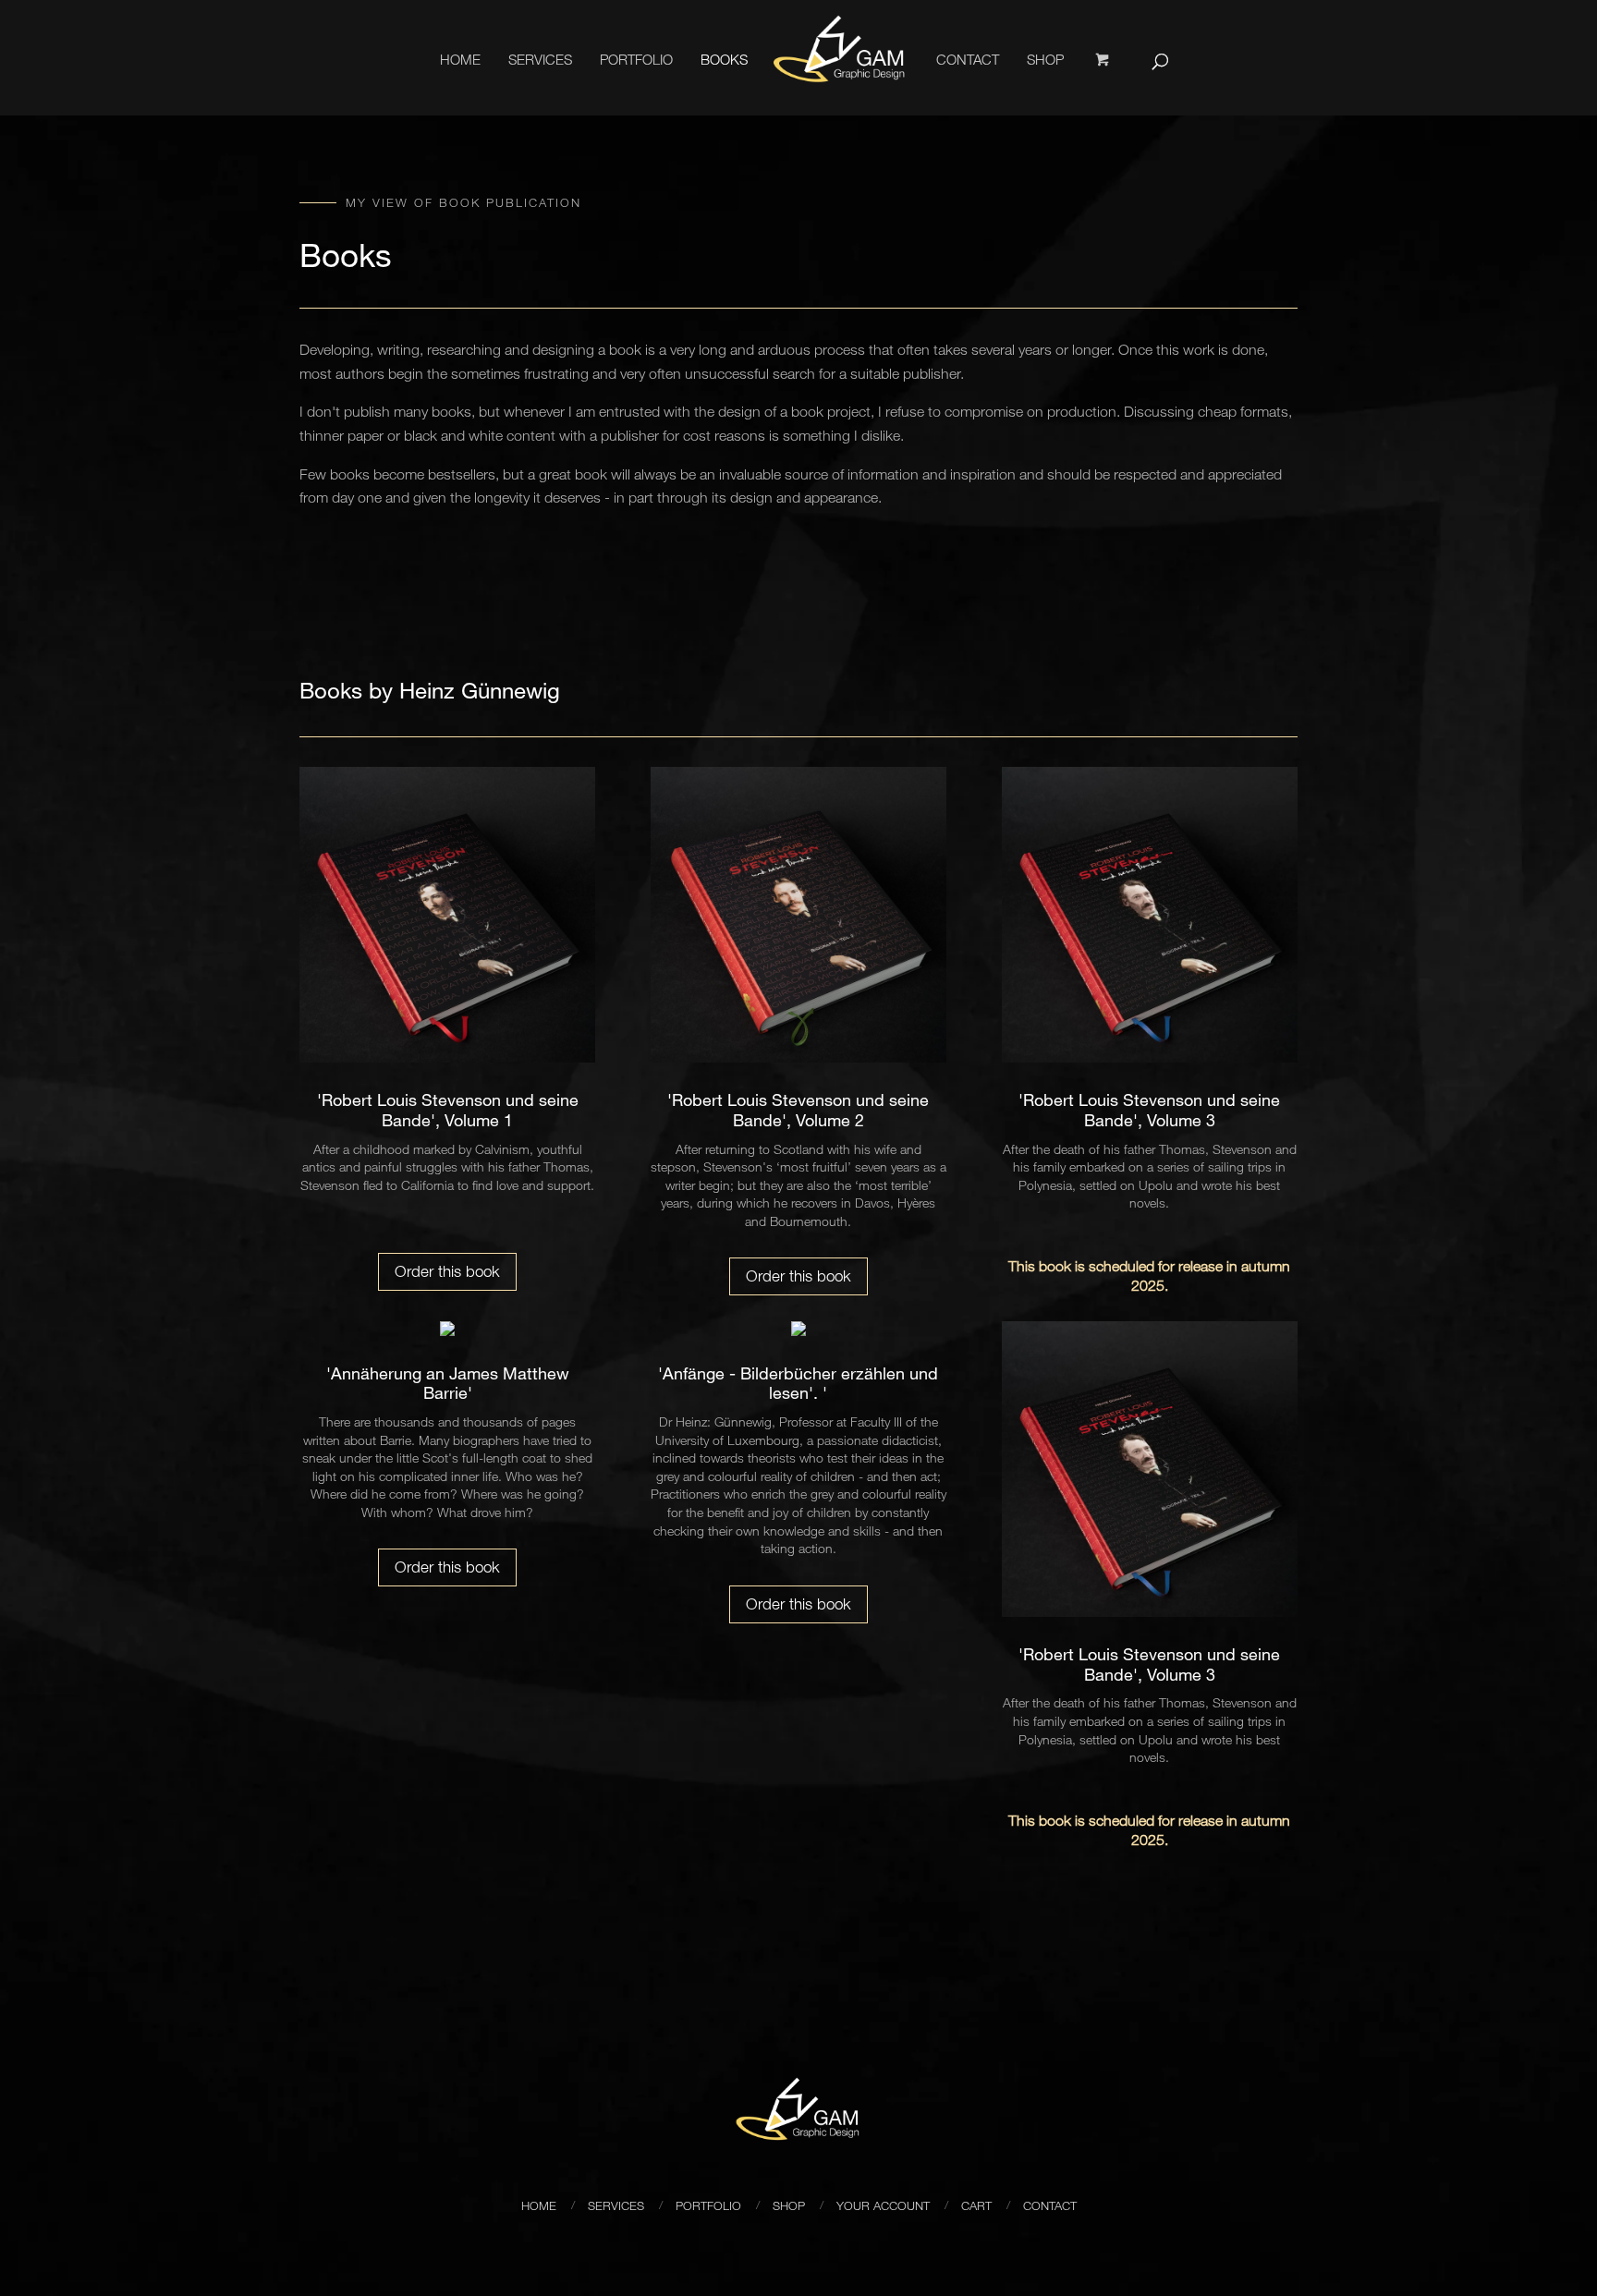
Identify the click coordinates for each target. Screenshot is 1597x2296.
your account (883, 2205)
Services (540, 59)
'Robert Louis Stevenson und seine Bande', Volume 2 (798, 1110)
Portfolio (636, 59)
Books (724, 59)
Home (460, 59)
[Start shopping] (1104, 83)
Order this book (447, 1271)
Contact (968, 59)
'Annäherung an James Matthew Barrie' (448, 1383)
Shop (1045, 59)
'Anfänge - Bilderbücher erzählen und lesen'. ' (798, 1383)
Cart (976, 2205)
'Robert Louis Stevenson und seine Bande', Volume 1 (448, 1110)
